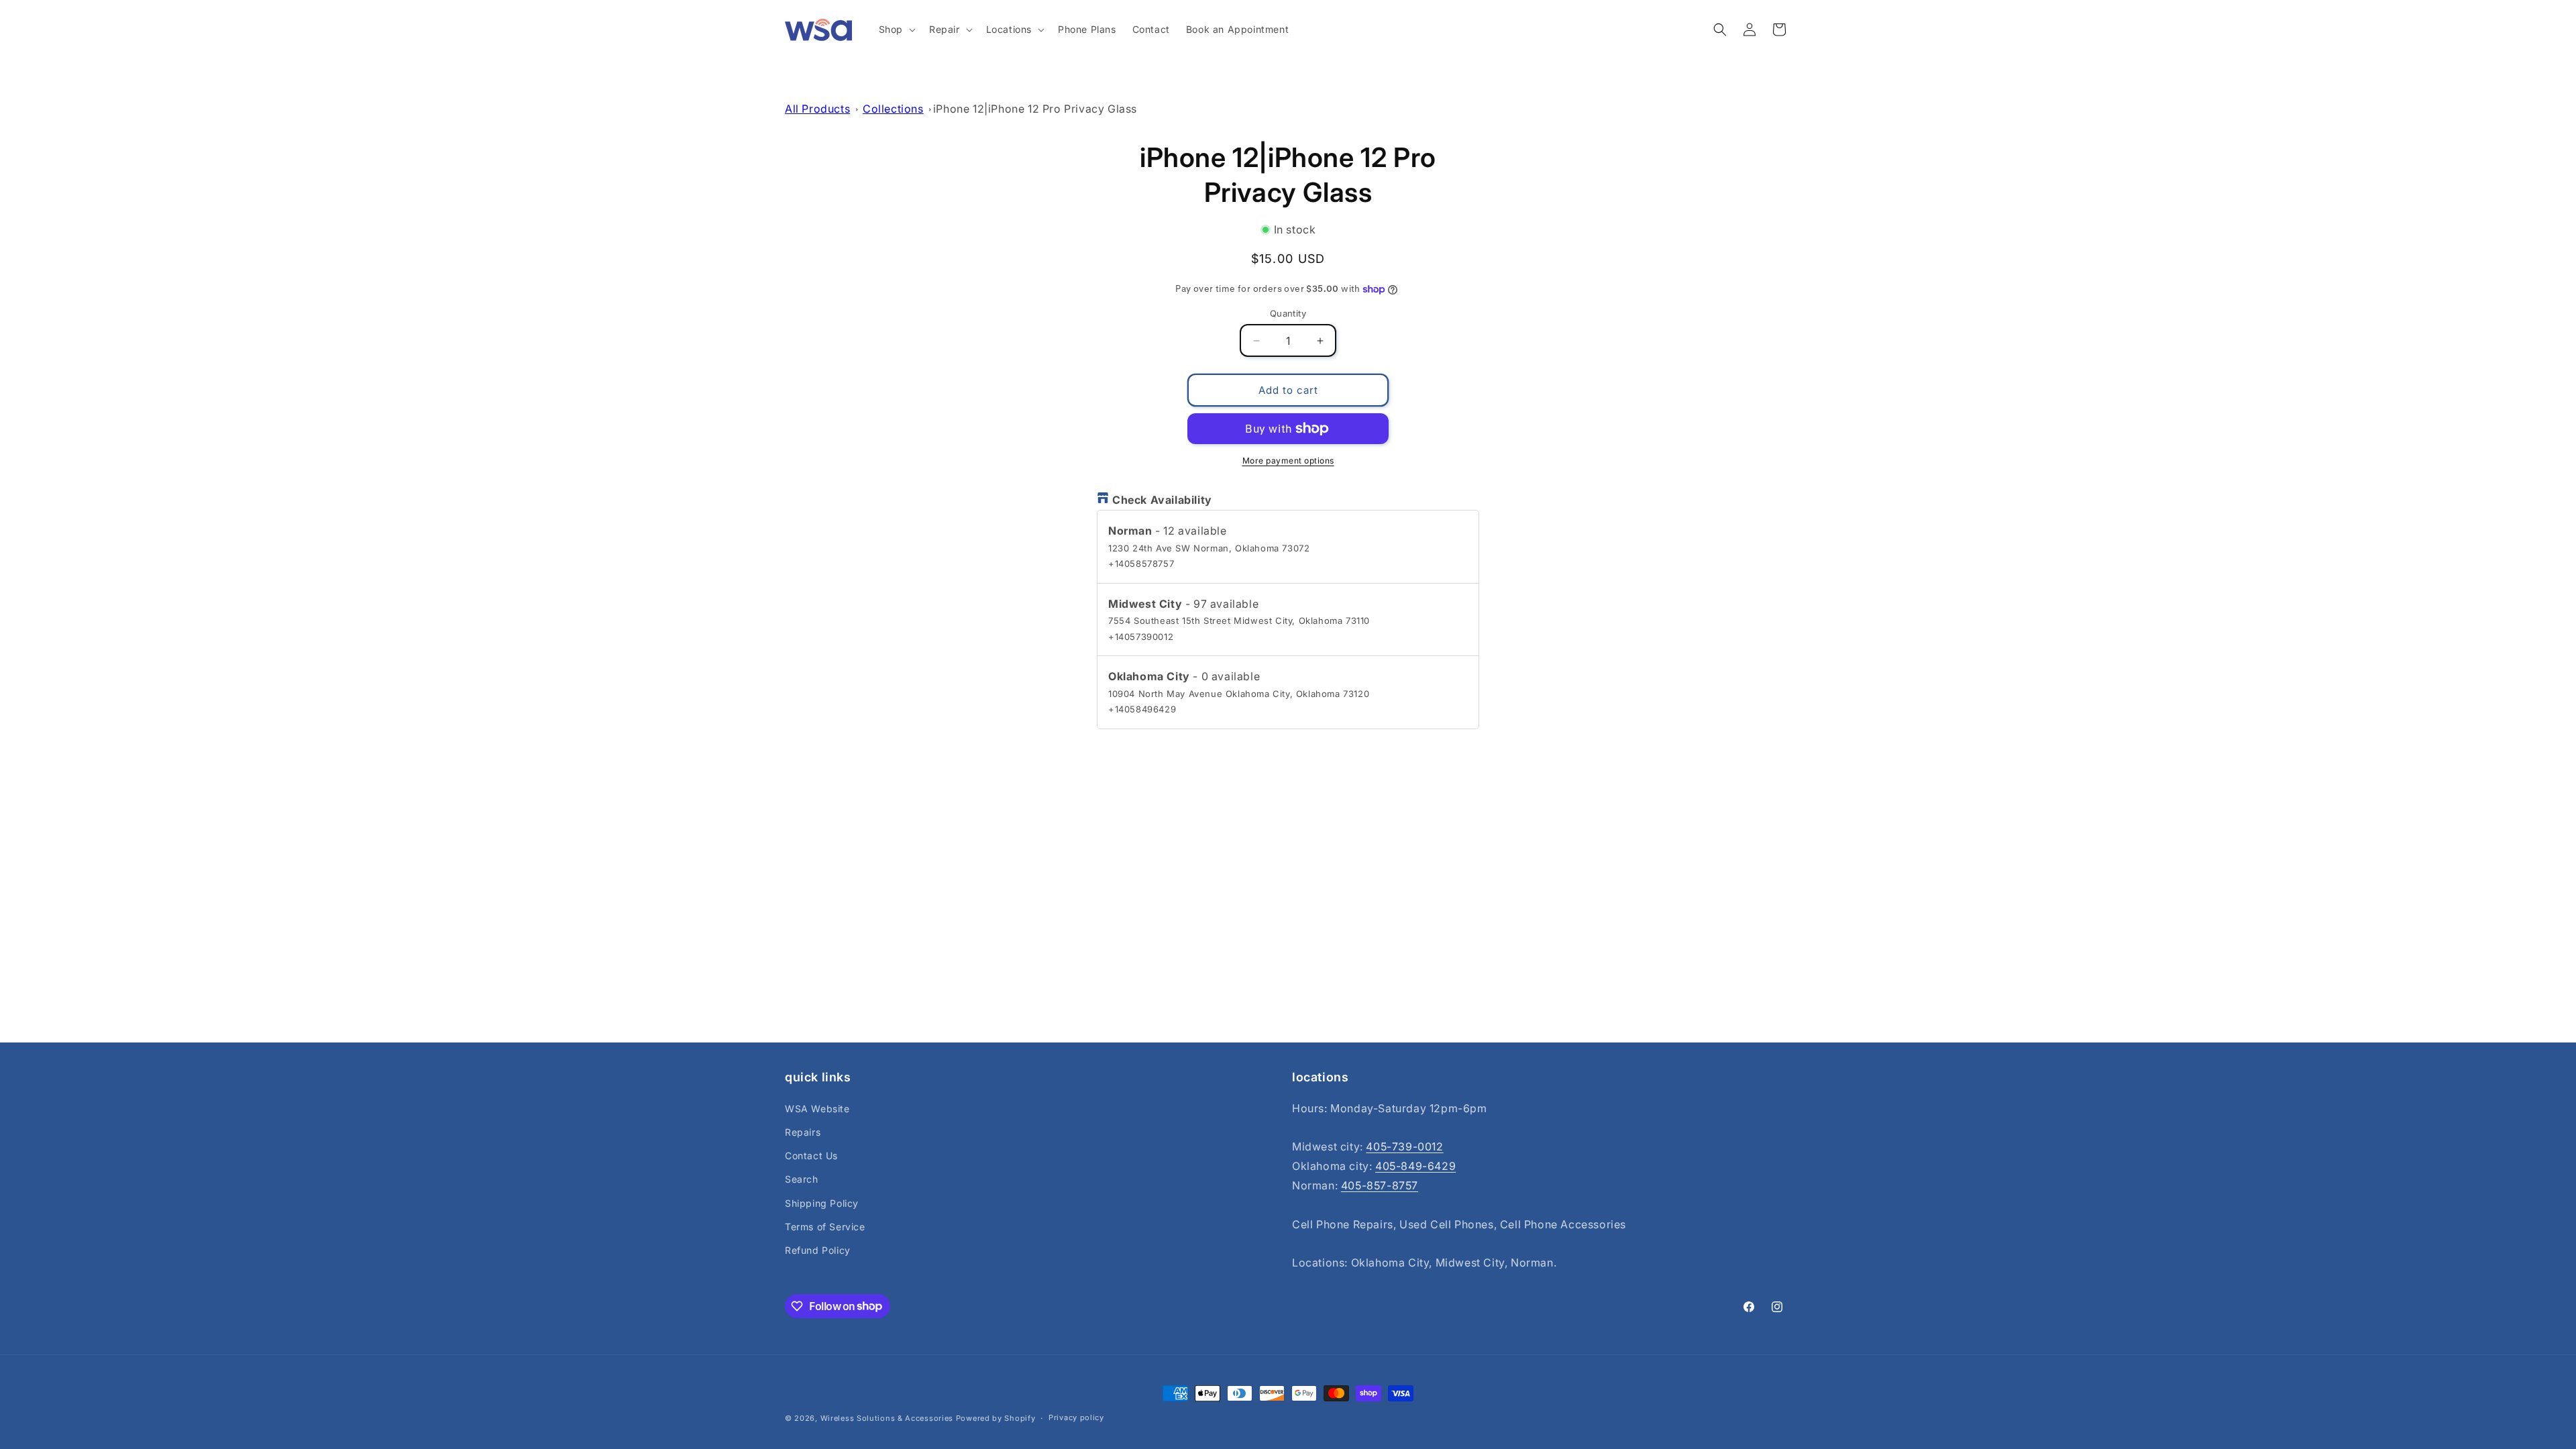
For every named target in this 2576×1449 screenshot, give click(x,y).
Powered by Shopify (996, 1418)
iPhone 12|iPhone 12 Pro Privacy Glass (1035, 109)
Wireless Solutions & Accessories (887, 1418)
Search (802, 1179)
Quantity (1288, 313)
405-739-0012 (1404, 1146)
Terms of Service (825, 1226)
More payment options (1288, 461)
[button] (896, 30)
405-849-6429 (1415, 1166)
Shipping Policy (822, 1202)
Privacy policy (1076, 1417)
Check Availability (1162, 500)
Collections (893, 109)
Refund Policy (818, 1250)
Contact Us (811, 1156)
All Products (817, 109)
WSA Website (817, 1108)
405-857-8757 (1380, 1185)
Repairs (803, 1132)
